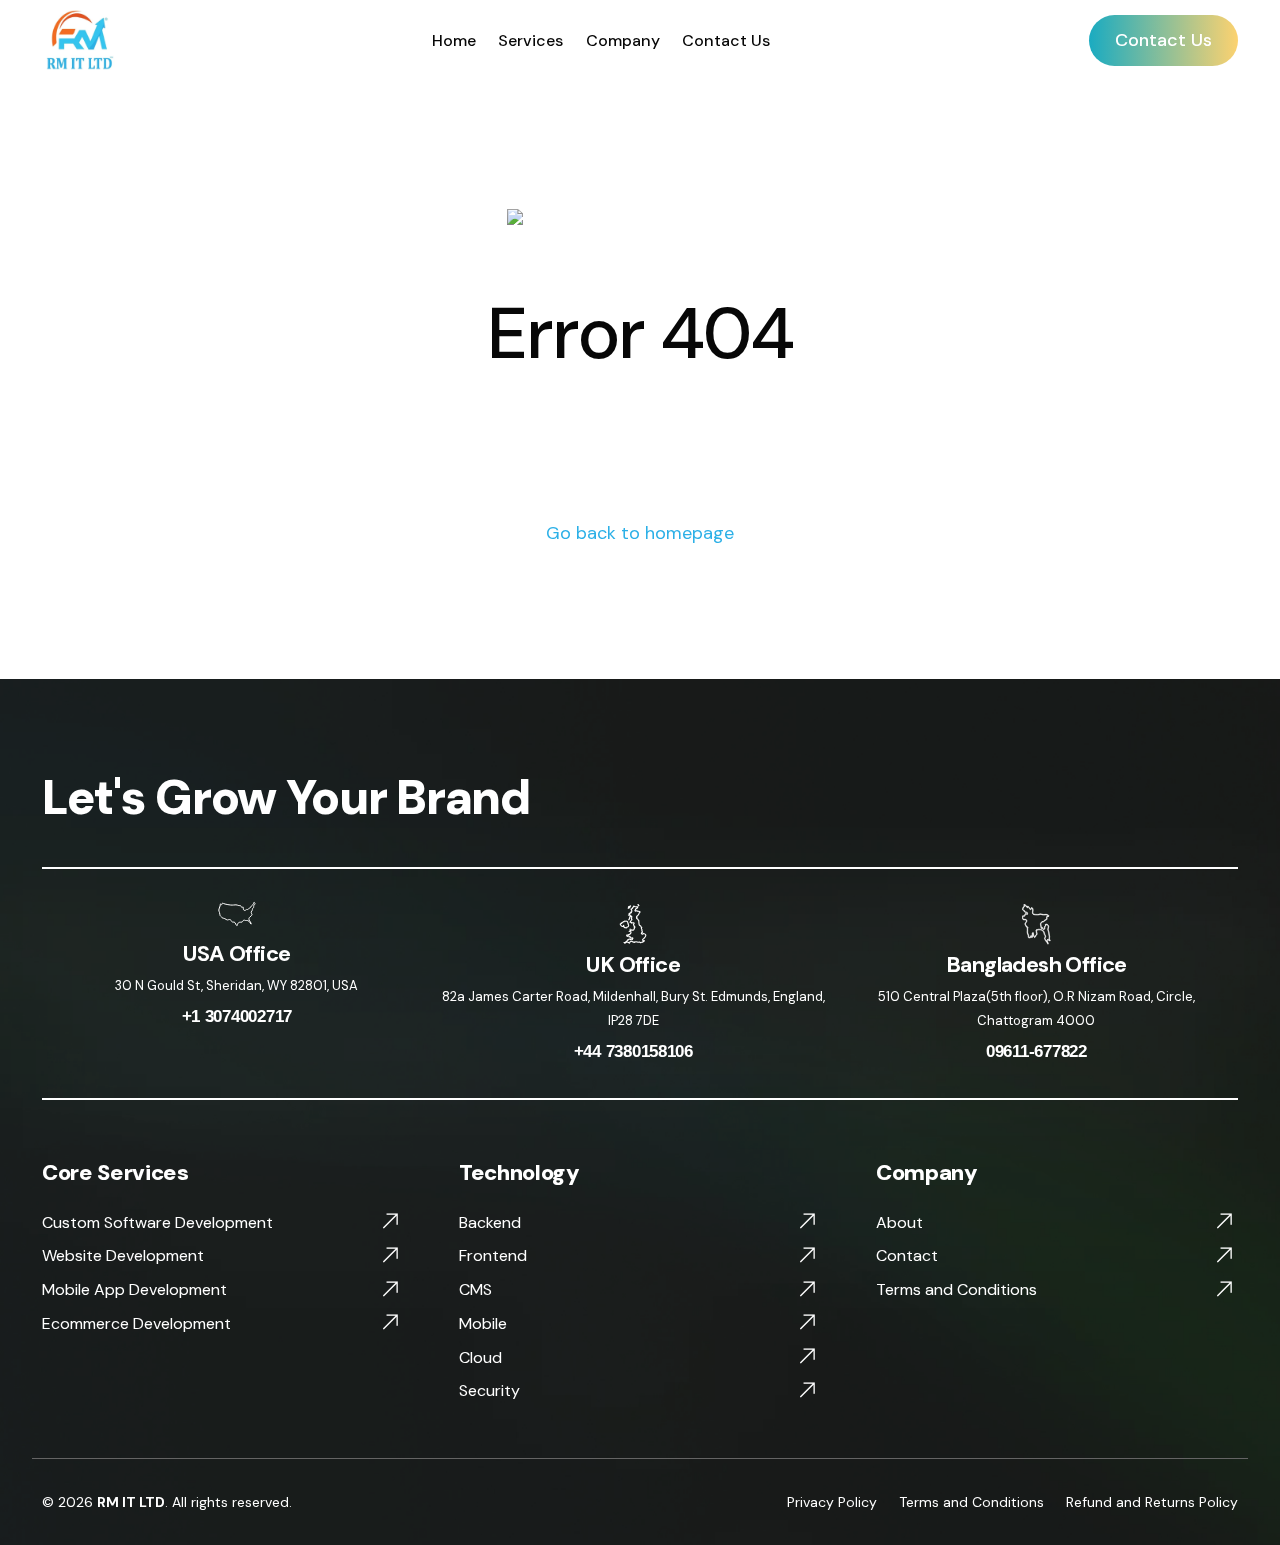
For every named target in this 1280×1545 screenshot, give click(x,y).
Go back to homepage (640, 533)
